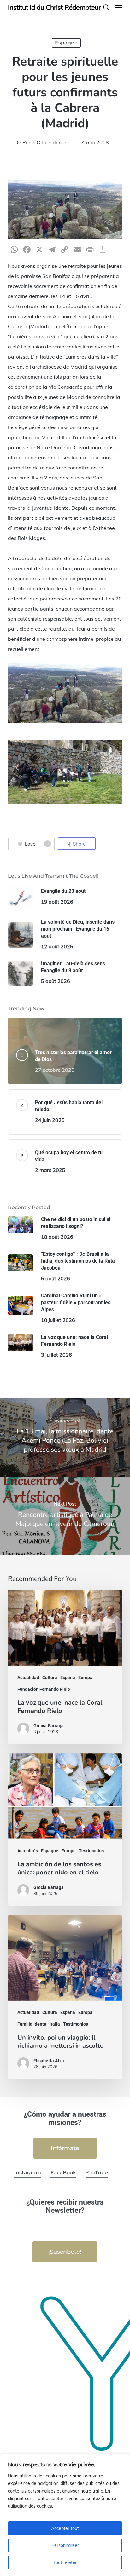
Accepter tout (65, 2528)
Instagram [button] (28, 2173)
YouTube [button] (97, 2173)
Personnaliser (65, 2545)
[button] (119, 7)
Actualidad (28, 1678)
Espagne (66, 43)
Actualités (28, 1851)
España (68, 1678)
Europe (69, 1851)
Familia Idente (32, 2024)
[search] (106, 7)
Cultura (50, 1678)
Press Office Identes (46, 142)
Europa (85, 1678)
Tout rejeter (65, 2562)
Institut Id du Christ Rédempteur (54, 7)
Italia (55, 2024)
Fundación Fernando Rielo (44, 1689)
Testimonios (91, 1851)
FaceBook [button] (63, 2173)
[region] (65, 2515)
